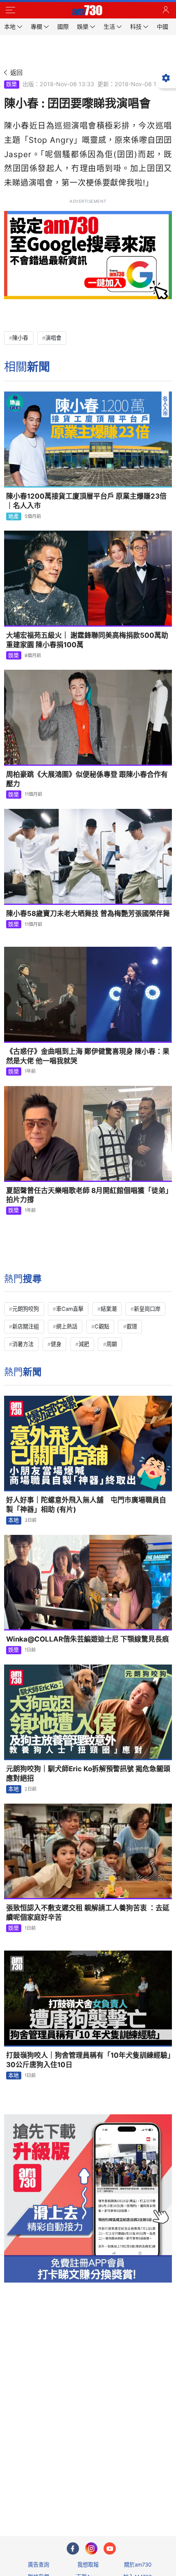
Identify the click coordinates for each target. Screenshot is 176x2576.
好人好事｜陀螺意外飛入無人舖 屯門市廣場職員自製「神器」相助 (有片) (86, 1505)
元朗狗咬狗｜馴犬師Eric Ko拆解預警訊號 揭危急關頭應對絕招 (88, 1773)
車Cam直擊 (70, 1309)
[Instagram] (91, 2549)
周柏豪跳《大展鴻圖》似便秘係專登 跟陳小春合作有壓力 (87, 779)
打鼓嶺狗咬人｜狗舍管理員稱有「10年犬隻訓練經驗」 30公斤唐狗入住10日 (89, 2060)
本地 (14, 1520)
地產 (14, 516)
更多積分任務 (131, 2497)
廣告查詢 (38, 2565)
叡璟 (132, 1326)
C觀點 (102, 1326)
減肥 (84, 1344)
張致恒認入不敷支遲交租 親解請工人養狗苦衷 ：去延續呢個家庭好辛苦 (88, 1913)
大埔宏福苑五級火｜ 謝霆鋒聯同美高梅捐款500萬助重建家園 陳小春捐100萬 (87, 640)
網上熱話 (67, 1326)
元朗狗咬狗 (26, 1309)
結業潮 (109, 1309)
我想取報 (88, 2565)
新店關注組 (26, 1326)
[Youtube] (110, 2549)
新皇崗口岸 (147, 1309)
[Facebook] (73, 2549)
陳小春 (20, 338)
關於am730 (138, 2565)
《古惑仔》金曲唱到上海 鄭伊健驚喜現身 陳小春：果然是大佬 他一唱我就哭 (88, 1056)
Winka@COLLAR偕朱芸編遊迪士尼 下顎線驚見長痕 (88, 1639)
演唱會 (53, 338)
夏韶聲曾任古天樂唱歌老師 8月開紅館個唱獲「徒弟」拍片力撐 (88, 1195)
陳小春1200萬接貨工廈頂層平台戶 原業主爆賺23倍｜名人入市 (86, 501)
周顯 (112, 1344)
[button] (10, 10)
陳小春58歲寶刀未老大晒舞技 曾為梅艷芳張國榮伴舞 (88, 914)
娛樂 (11, 84)
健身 (56, 1344)
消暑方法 (23, 1344)
